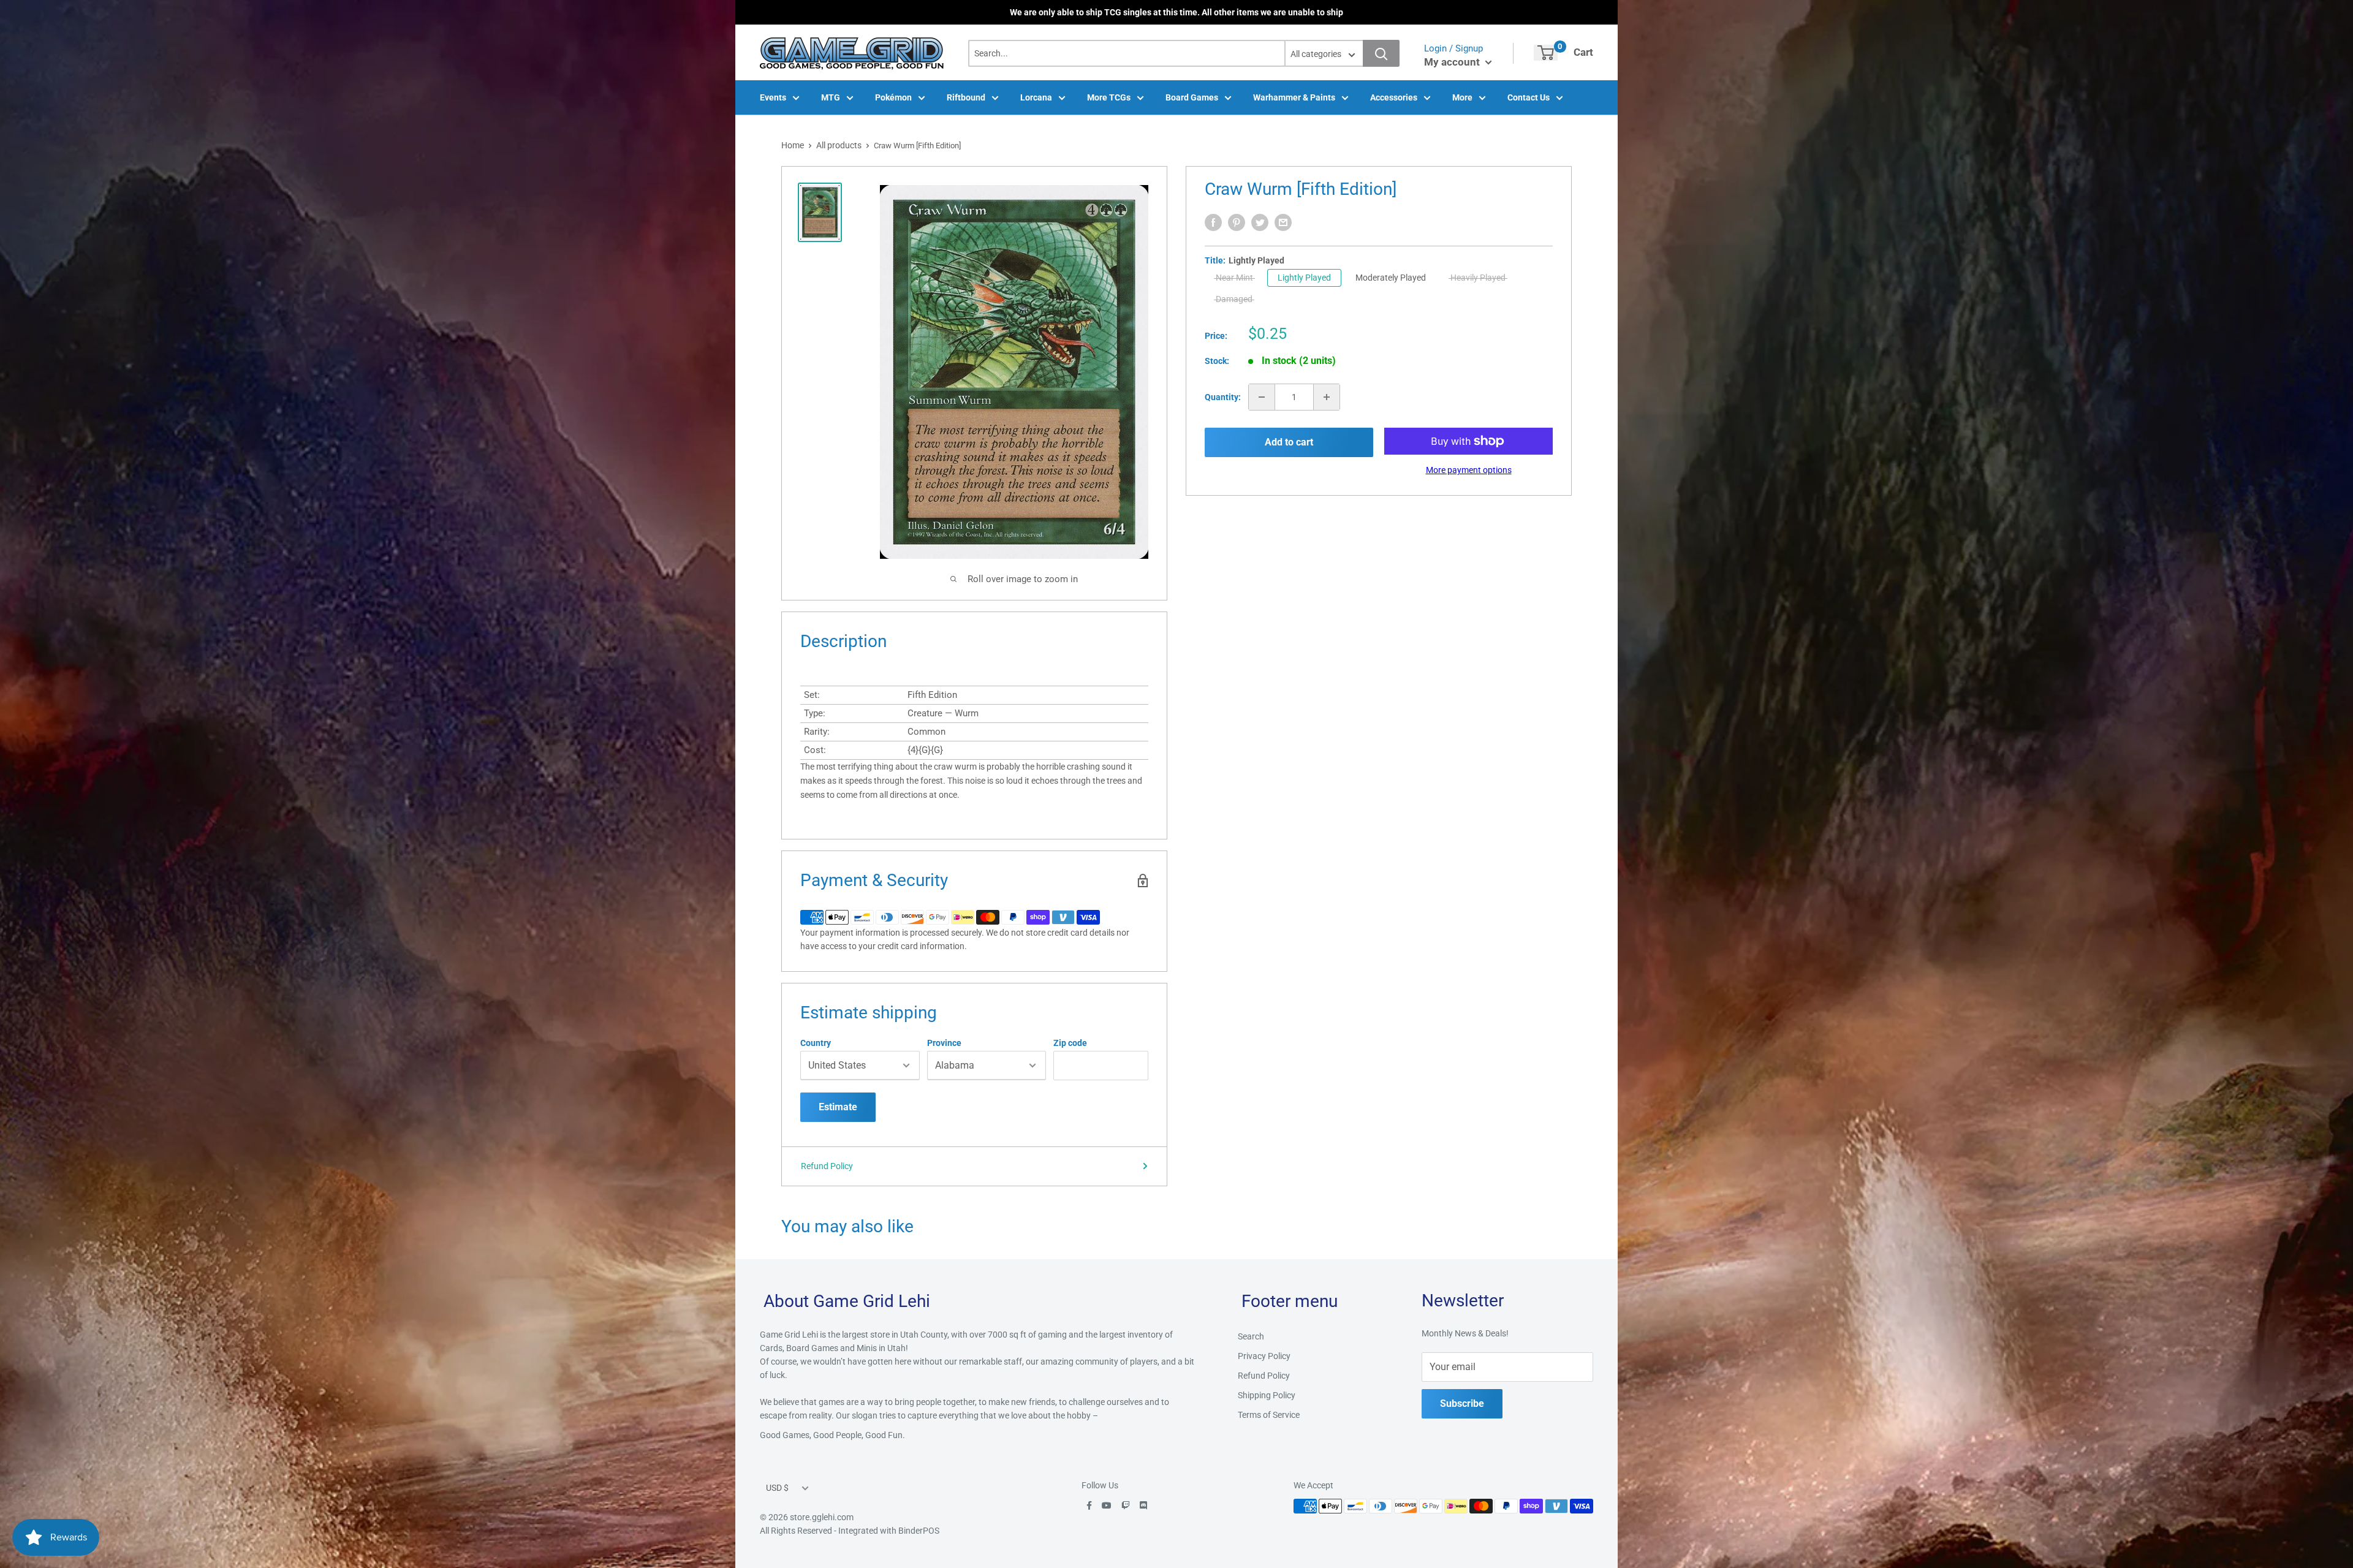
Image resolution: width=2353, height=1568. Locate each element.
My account (1453, 62)
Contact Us (1529, 97)
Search (1251, 1336)
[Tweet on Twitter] (1260, 222)
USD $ (777, 1488)
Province (944, 1043)
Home (793, 145)
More (1462, 97)
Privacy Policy (1264, 1356)
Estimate (838, 1107)
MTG (831, 97)
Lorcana (1036, 97)
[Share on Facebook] (1213, 222)
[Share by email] (1283, 222)
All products (839, 145)
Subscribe (1462, 1403)
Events (773, 97)
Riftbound (966, 97)
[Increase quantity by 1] (1327, 397)
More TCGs (1109, 97)
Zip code (1070, 1043)
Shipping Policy (1267, 1395)
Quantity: (1223, 397)
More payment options (1469, 470)
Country (816, 1043)
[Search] (1381, 53)
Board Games (1192, 97)
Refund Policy (827, 1166)
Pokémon (893, 97)
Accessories (1394, 97)
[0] (1546, 53)
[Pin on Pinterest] (1237, 222)
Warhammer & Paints (1294, 97)
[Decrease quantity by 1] (1262, 397)
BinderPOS (919, 1531)
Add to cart (1289, 442)
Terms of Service (1269, 1415)
